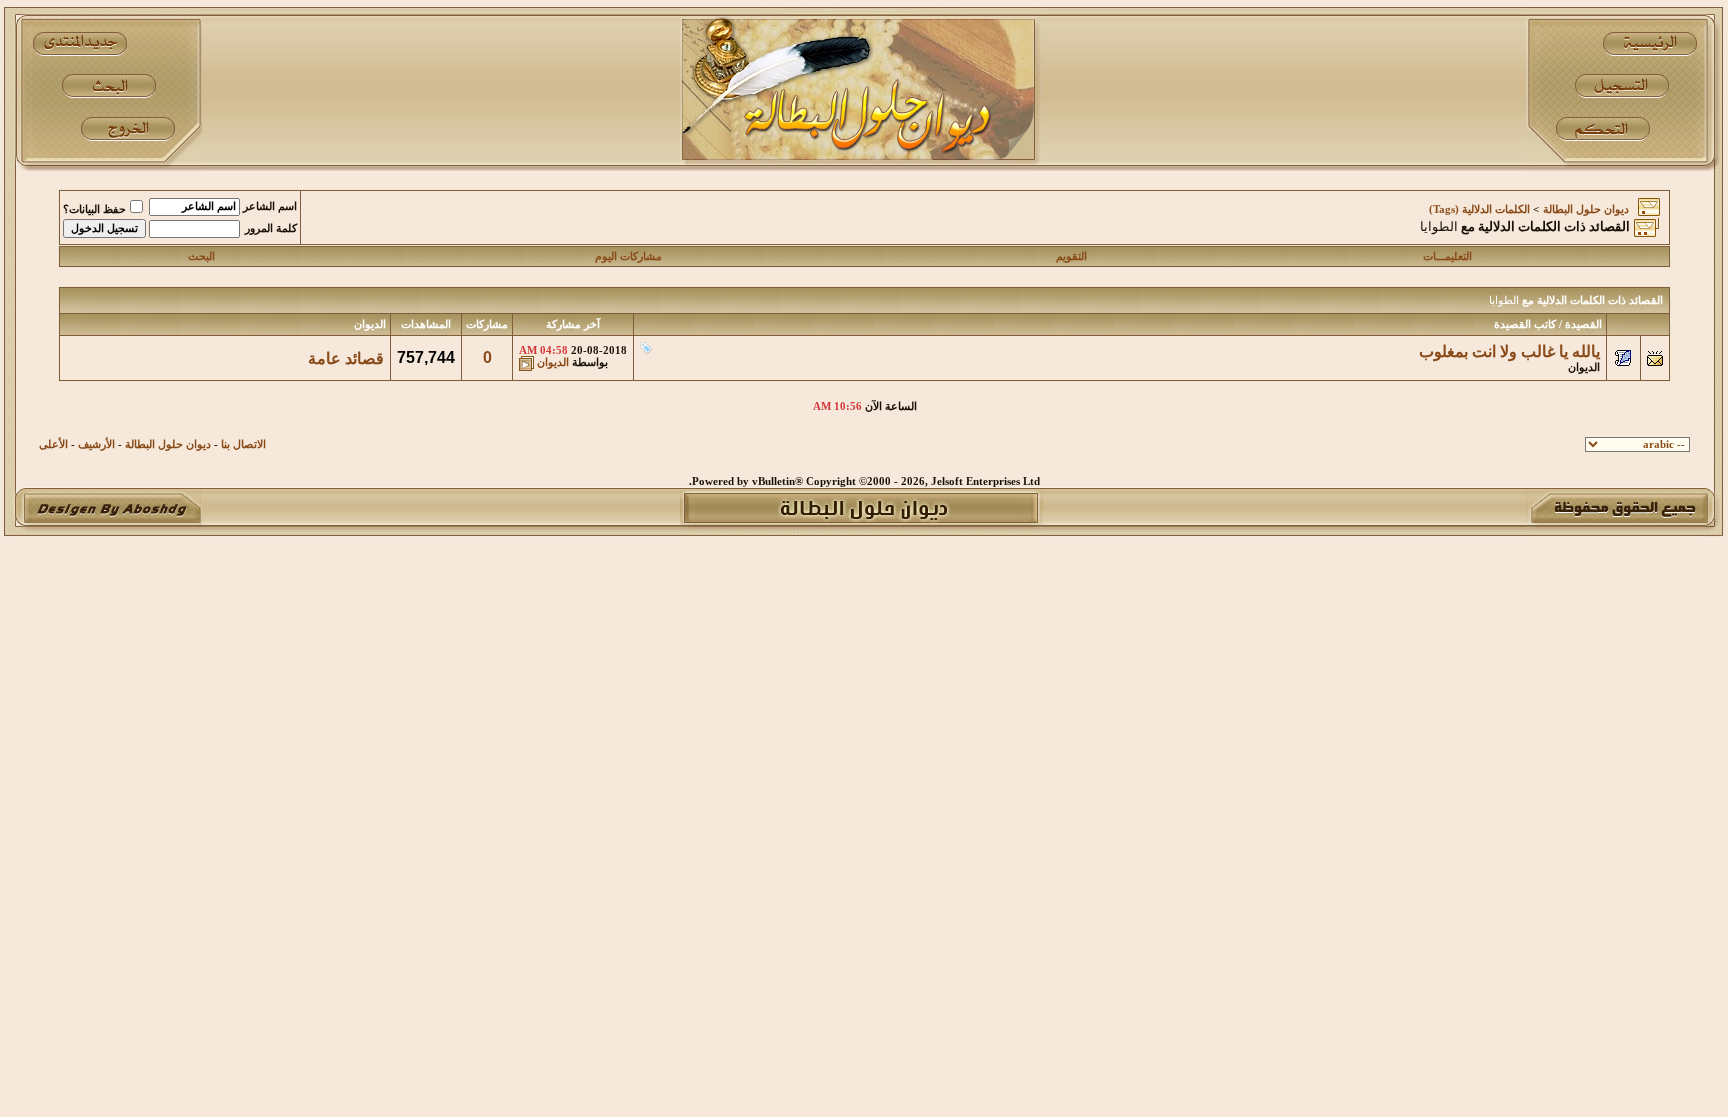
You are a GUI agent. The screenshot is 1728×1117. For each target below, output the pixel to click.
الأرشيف (96, 444)
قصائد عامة (346, 358)
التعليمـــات (1447, 256)
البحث (201, 256)
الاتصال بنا (243, 444)
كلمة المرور (271, 228)
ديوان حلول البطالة (1586, 209)
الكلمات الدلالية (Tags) (1479, 209)
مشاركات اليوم (628, 256)
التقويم (1071, 256)
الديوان (1584, 367)
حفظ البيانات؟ (94, 209)
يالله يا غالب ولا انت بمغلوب (1509, 351)
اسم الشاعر (270, 206)
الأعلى (53, 444)
